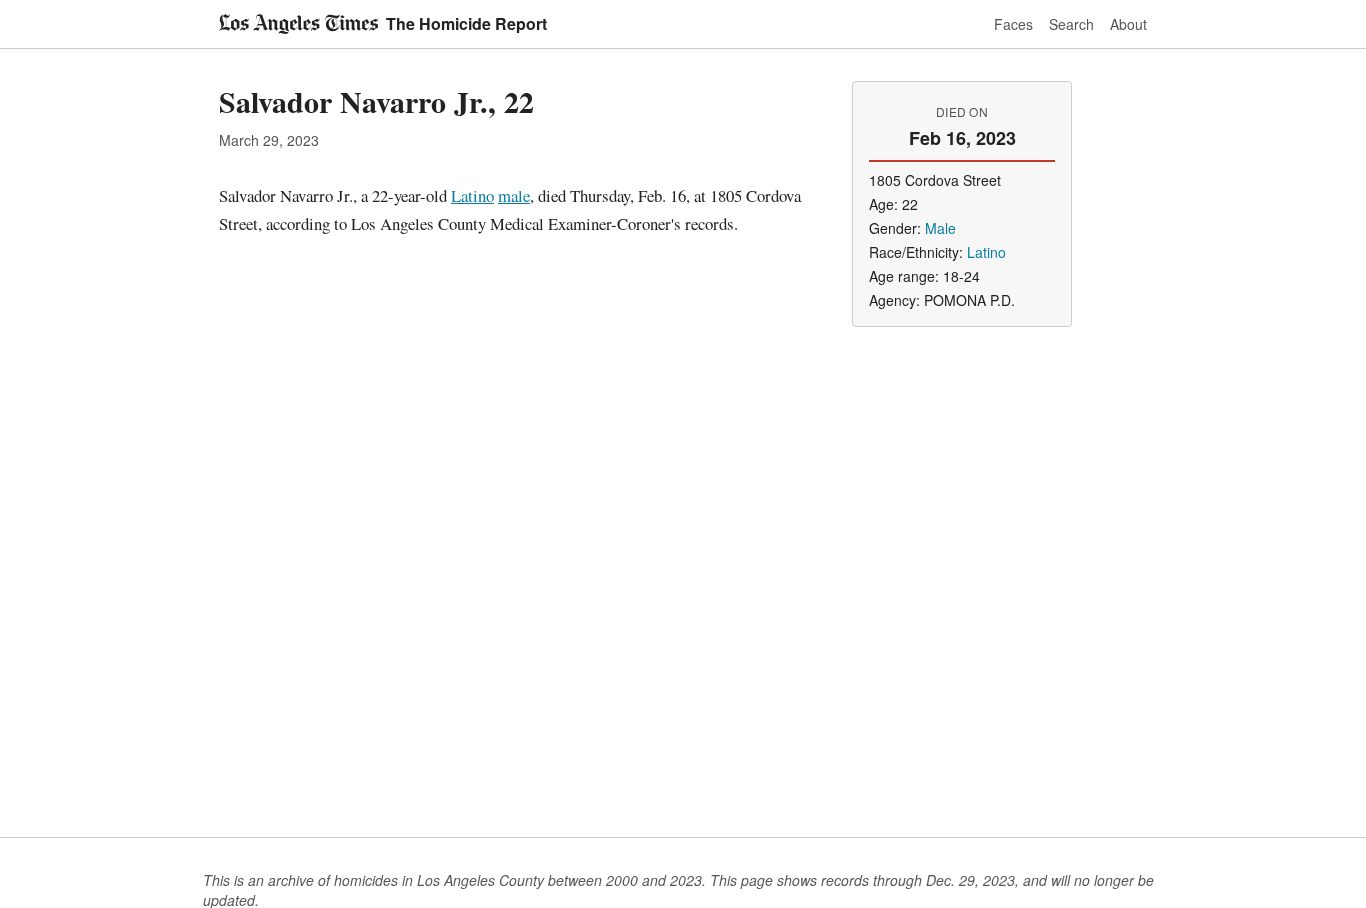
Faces (1013, 24)
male (514, 195)
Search (1071, 24)
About (1128, 24)
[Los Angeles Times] (298, 24)
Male (940, 228)
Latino (472, 195)
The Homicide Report (466, 23)
